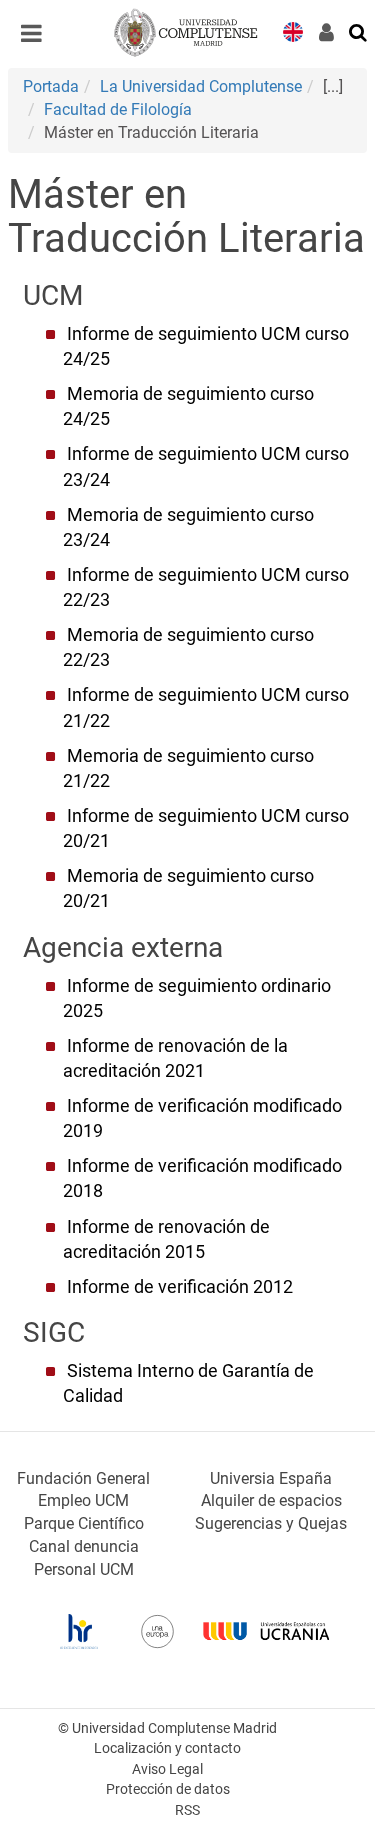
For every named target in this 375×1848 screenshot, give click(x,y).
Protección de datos (168, 1789)
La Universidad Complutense (201, 86)
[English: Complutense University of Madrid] (293, 30)
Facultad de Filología (118, 109)
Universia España (271, 1478)
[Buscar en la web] (359, 31)
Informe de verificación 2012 (180, 1287)
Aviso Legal (167, 1769)
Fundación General (83, 1478)
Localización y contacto (167, 1748)
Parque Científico (84, 1523)
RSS (187, 1810)
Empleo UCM (83, 1500)
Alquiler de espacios (271, 1500)
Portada (51, 86)
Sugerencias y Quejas (271, 1523)
